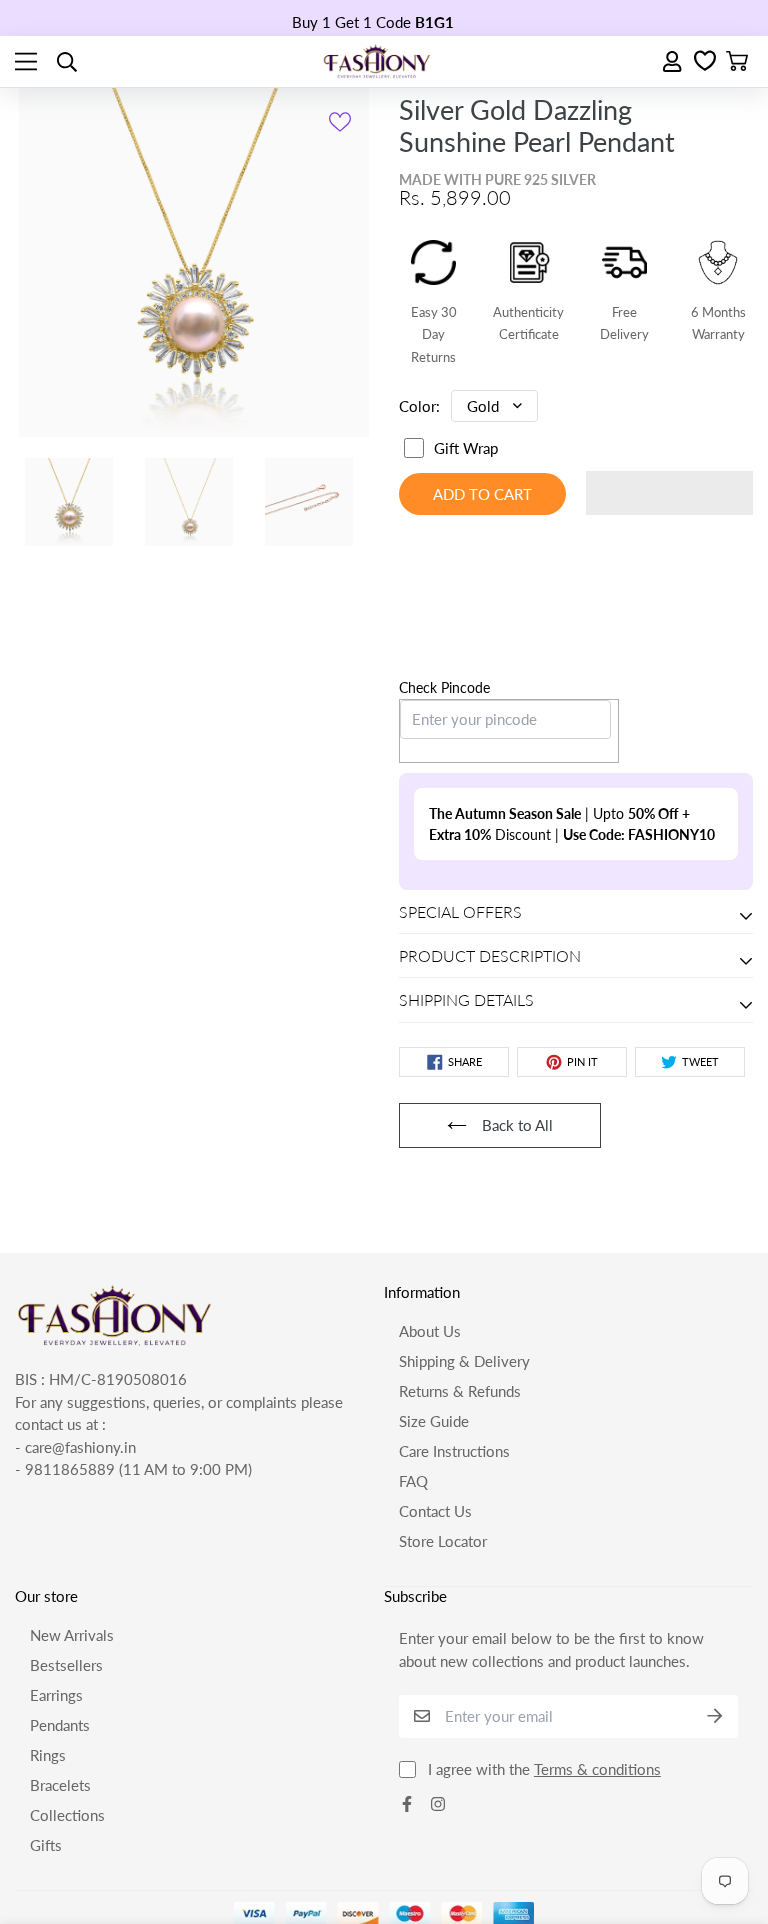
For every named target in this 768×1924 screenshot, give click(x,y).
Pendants (60, 1600)
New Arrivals (72, 1510)
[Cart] (737, 62)
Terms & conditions (597, 1644)
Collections (67, 1690)
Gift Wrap (466, 448)
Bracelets (60, 1660)
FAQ (413, 1356)
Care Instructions (454, 1326)
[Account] (673, 61)
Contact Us (435, 1386)
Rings (48, 1630)
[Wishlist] (705, 62)
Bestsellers (66, 1540)
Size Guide (434, 1296)
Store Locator (443, 1416)
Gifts (46, 1720)
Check (420, 625)
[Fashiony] (377, 61)
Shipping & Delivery (464, 1236)
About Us (430, 1206)
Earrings (56, 1570)
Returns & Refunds (460, 1266)
